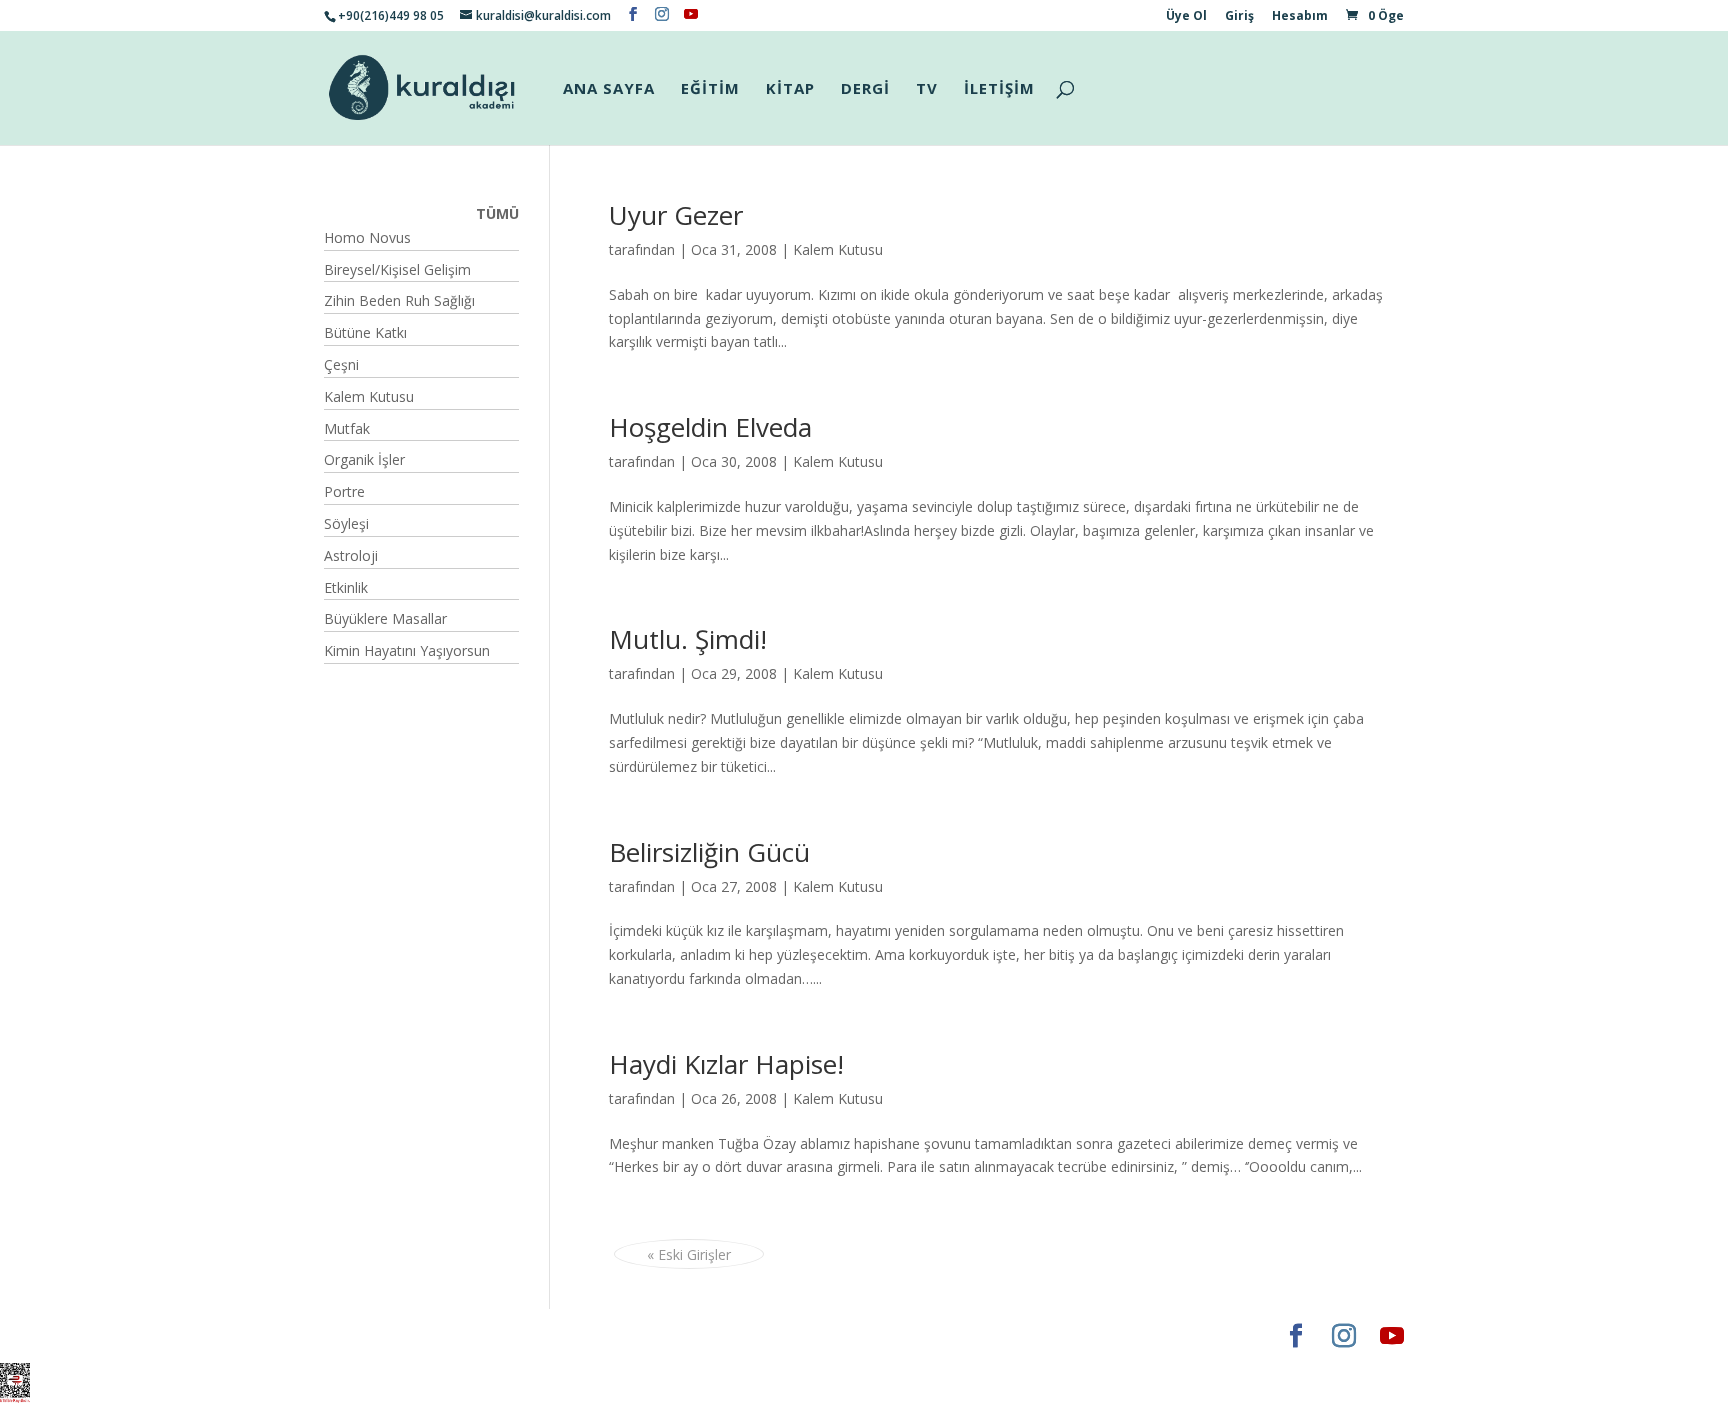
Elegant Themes (383, 1335)
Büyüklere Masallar (385, 618)
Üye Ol (1186, 17)
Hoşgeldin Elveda (710, 427)
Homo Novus (367, 237)
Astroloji (351, 555)
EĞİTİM (710, 89)
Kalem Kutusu (838, 249)
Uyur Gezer (676, 215)
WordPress (638, 1335)
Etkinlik (346, 587)
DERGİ (865, 89)
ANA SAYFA (609, 89)
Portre (344, 491)
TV (927, 89)
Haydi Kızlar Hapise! (726, 1064)
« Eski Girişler (689, 1254)
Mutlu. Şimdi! (688, 639)
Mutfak (347, 428)
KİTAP (790, 89)
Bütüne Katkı (365, 332)
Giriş (1239, 17)
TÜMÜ (497, 213)
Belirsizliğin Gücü (709, 852)
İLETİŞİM (999, 89)
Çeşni (341, 364)
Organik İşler (364, 459)
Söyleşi (346, 523)
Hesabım (1300, 17)
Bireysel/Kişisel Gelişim (397, 269)
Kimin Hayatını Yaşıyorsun (407, 650)
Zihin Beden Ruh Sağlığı (399, 300)
